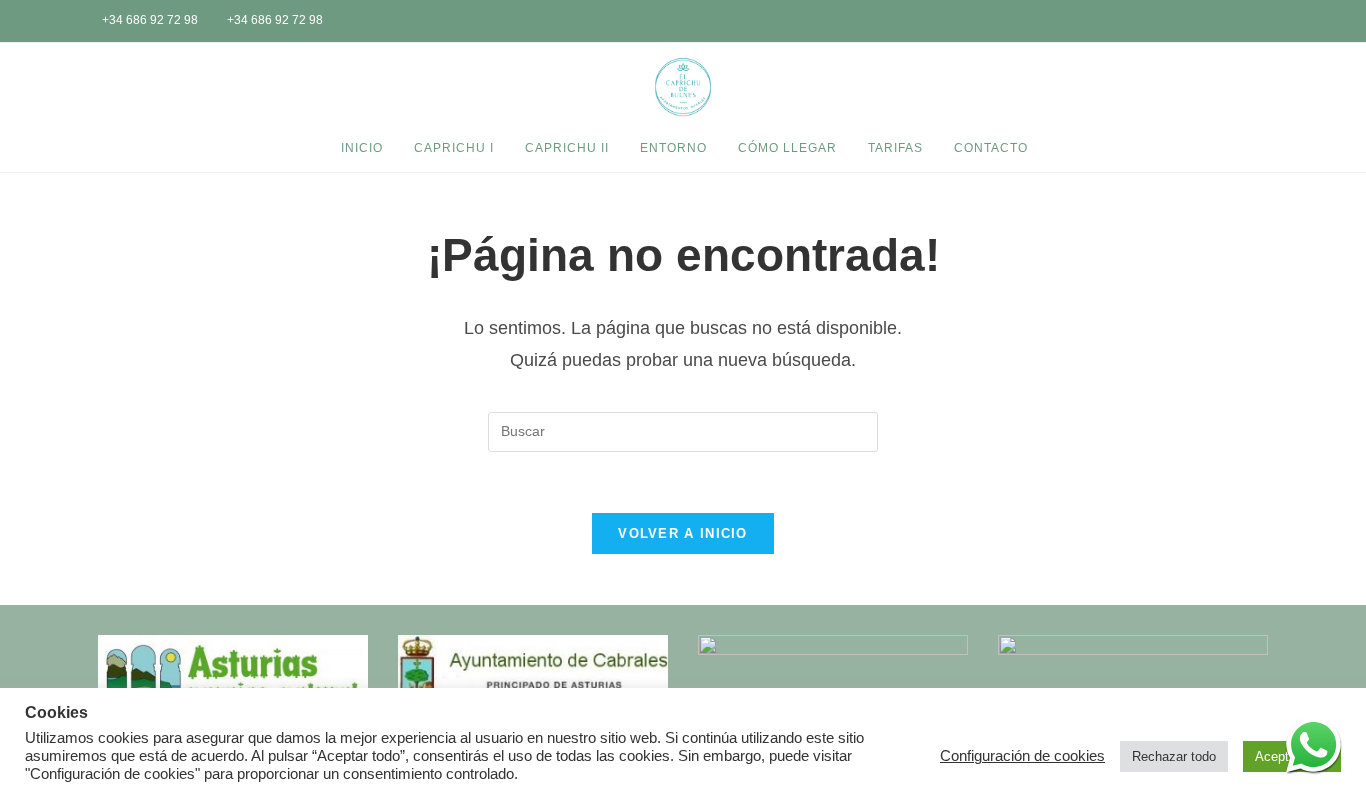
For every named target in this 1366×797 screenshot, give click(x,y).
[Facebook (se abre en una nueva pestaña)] (1244, 22)
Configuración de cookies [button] (1022, 756)
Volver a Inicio (683, 533)
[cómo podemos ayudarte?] (1313, 744)
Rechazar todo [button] (1174, 756)
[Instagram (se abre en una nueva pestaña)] (1271, 22)
